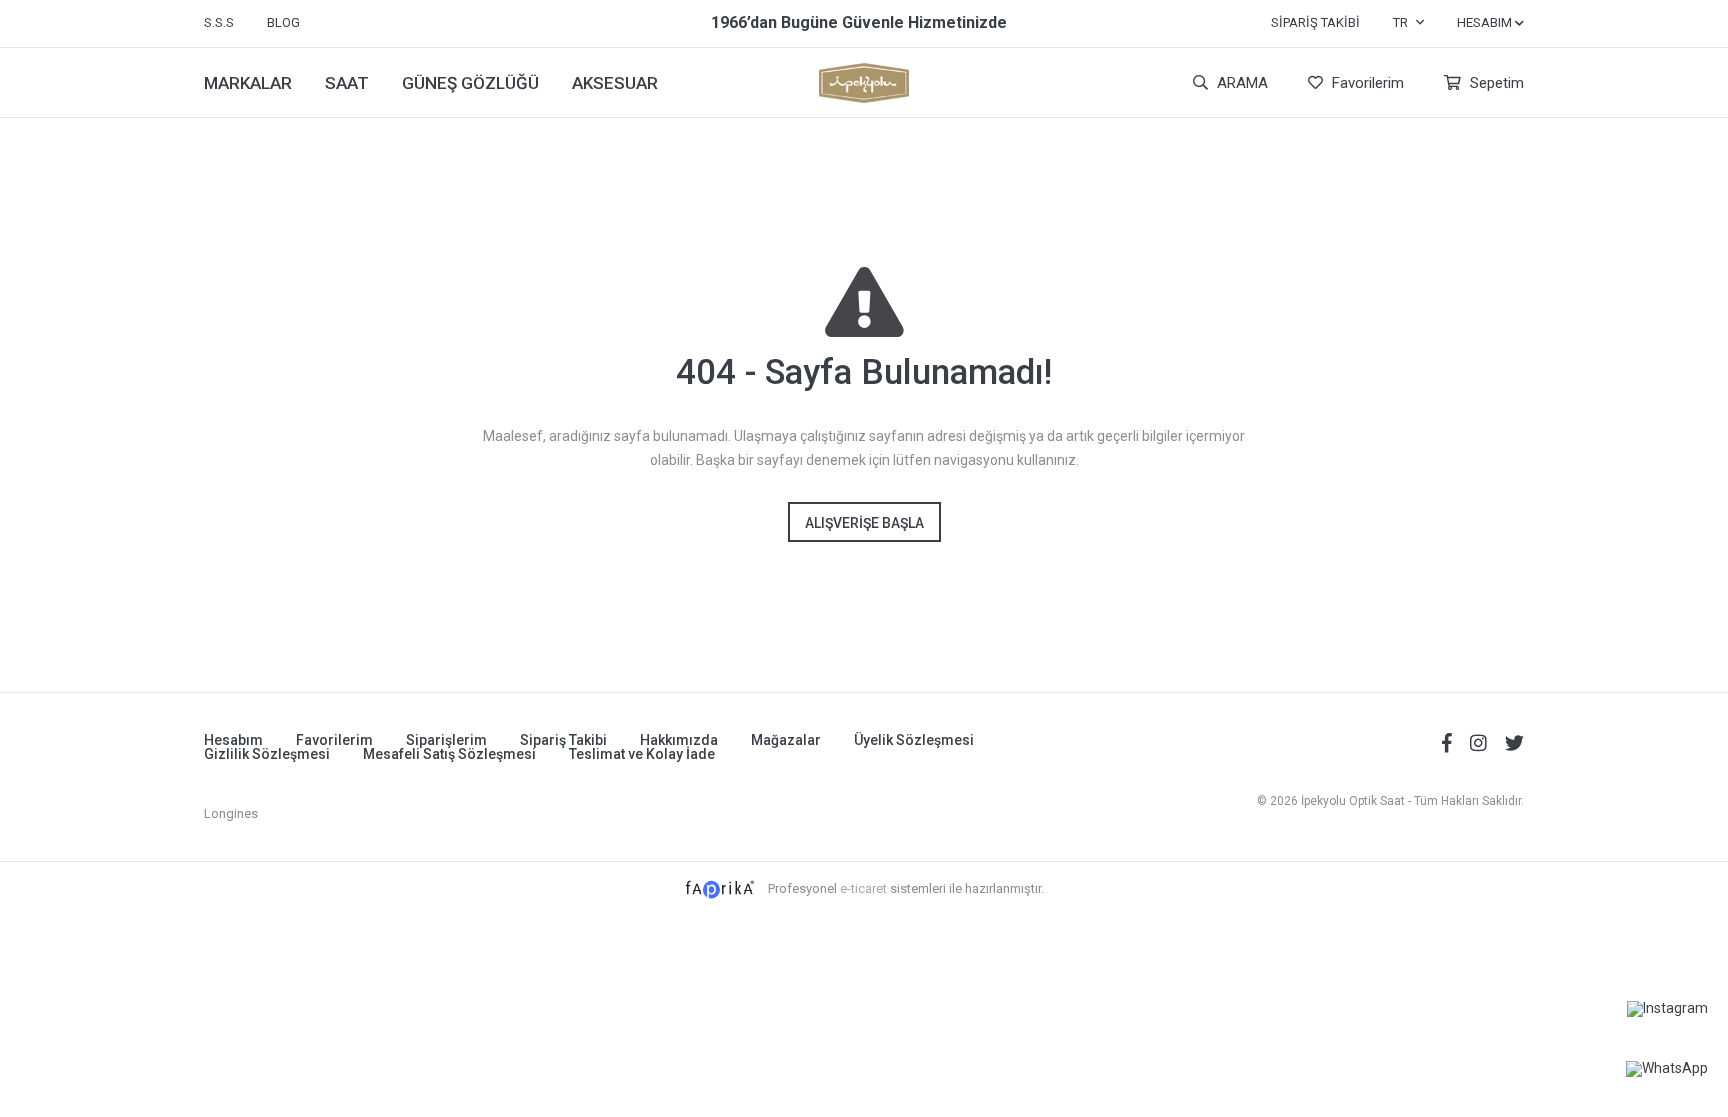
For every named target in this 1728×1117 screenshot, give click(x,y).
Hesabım (233, 740)
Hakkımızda (679, 740)
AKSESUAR (615, 83)
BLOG (283, 22)
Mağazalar (786, 740)
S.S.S (219, 22)
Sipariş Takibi (1315, 22)
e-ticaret (863, 888)
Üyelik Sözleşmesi (914, 740)
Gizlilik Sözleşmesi (267, 754)
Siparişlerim (446, 740)
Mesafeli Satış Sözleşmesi (449, 754)
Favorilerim (1366, 83)
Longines (231, 813)
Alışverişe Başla (864, 523)
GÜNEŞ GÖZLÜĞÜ (470, 83)
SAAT (347, 83)
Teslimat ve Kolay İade (642, 754)
